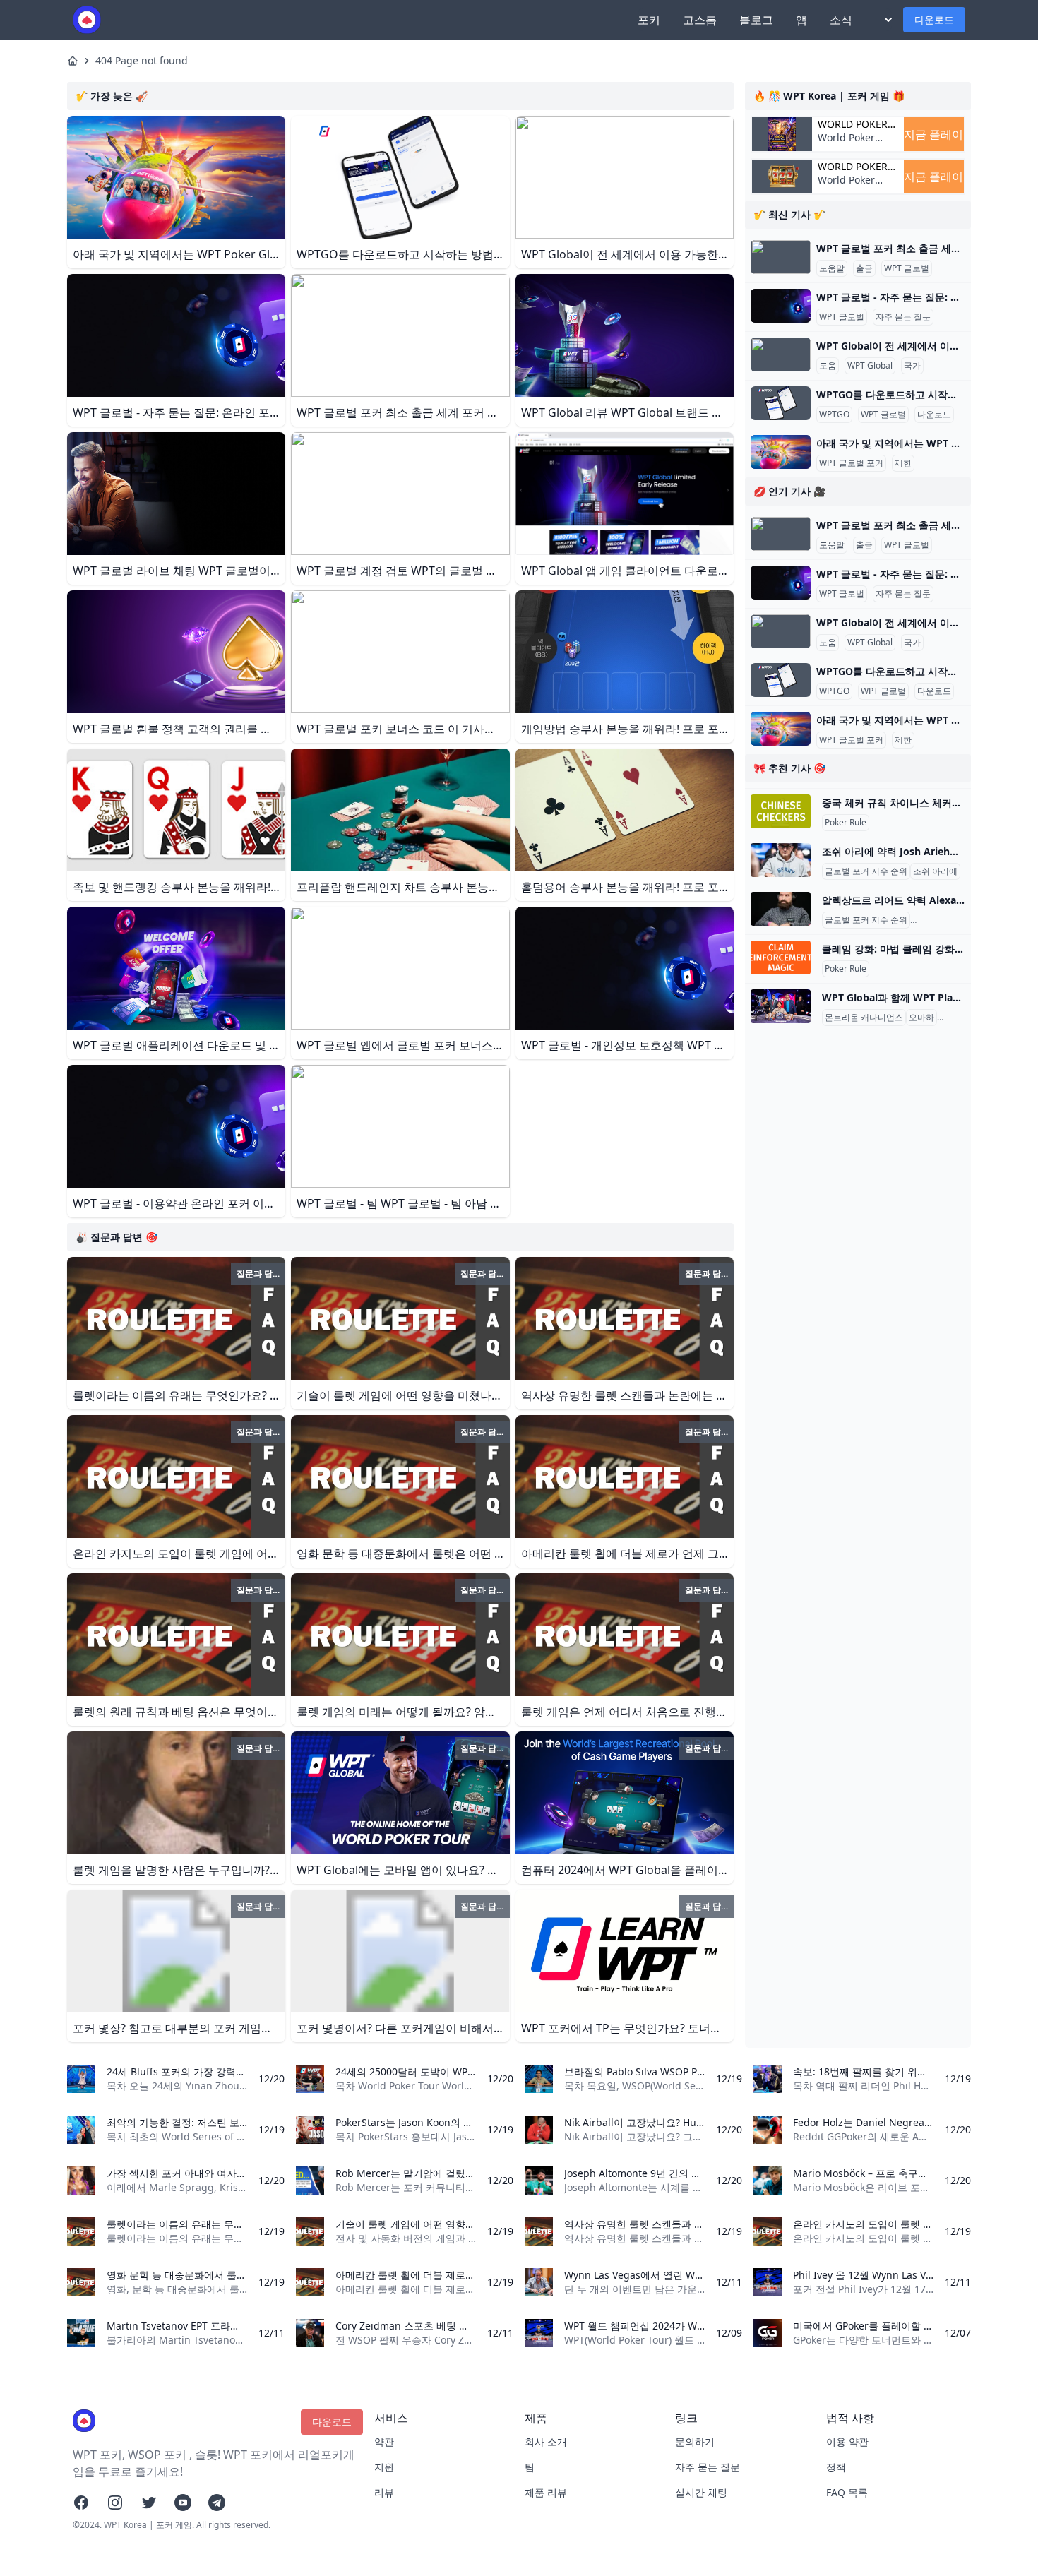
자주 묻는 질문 (903, 317)
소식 (841, 20)
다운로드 (934, 19)
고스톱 (700, 20)
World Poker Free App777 (847, 144)
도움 (828, 366)
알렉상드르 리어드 (948, 920)
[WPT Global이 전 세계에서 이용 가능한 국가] (781, 354)
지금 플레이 (933, 134)
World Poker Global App (853, 124)
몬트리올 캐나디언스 (864, 1018)
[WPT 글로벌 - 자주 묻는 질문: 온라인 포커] (781, 306)
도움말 (832, 268)
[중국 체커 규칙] (781, 811)
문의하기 (695, 2441)
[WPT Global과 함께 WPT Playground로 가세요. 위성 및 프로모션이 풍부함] (781, 1006)
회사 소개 (546, 2441)
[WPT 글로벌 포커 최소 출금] (781, 257)
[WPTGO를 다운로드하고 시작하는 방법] (781, 403)
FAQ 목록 (847, 2492)
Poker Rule (846, 823)
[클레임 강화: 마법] (781, 958)
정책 (836, 2467)
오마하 (921, 1018)
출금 (864, 268)
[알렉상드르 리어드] (781, 909)
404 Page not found (142, 60)
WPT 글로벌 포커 (851, 463)
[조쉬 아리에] (781, 860)
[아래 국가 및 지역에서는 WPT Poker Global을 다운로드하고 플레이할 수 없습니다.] (781, 452)
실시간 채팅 (701, 2492)
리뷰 (384, 2492)
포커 (649, 20)
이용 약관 (847, 2441)
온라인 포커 (962, 1018)
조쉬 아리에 (935, 871)
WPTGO (834, 415)
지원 (384, 2467)
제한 (903, 463)
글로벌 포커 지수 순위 (866, 871)
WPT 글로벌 (907, 268)
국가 (912, 366)
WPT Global (870, 366)
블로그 (756, 20)
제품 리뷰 (546, 2492)
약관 (384, 2441)
